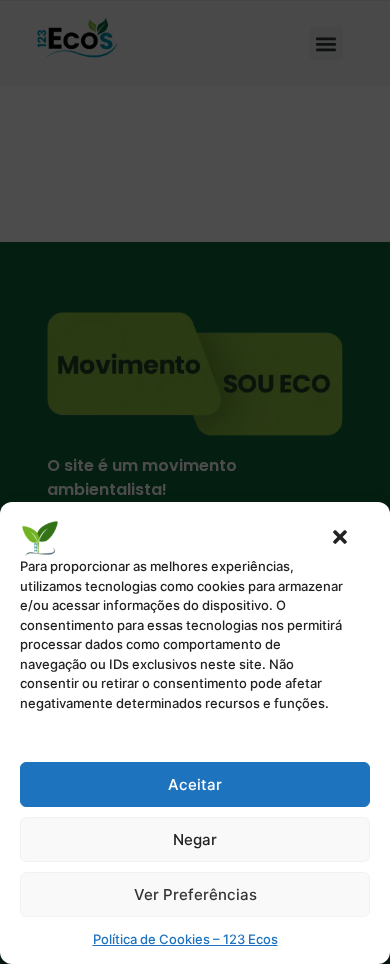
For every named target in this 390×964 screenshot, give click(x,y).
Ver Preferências (195, 894)
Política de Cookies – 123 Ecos (185, 939)
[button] (340, 537)
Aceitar (195, 784)
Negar (195, 839)
